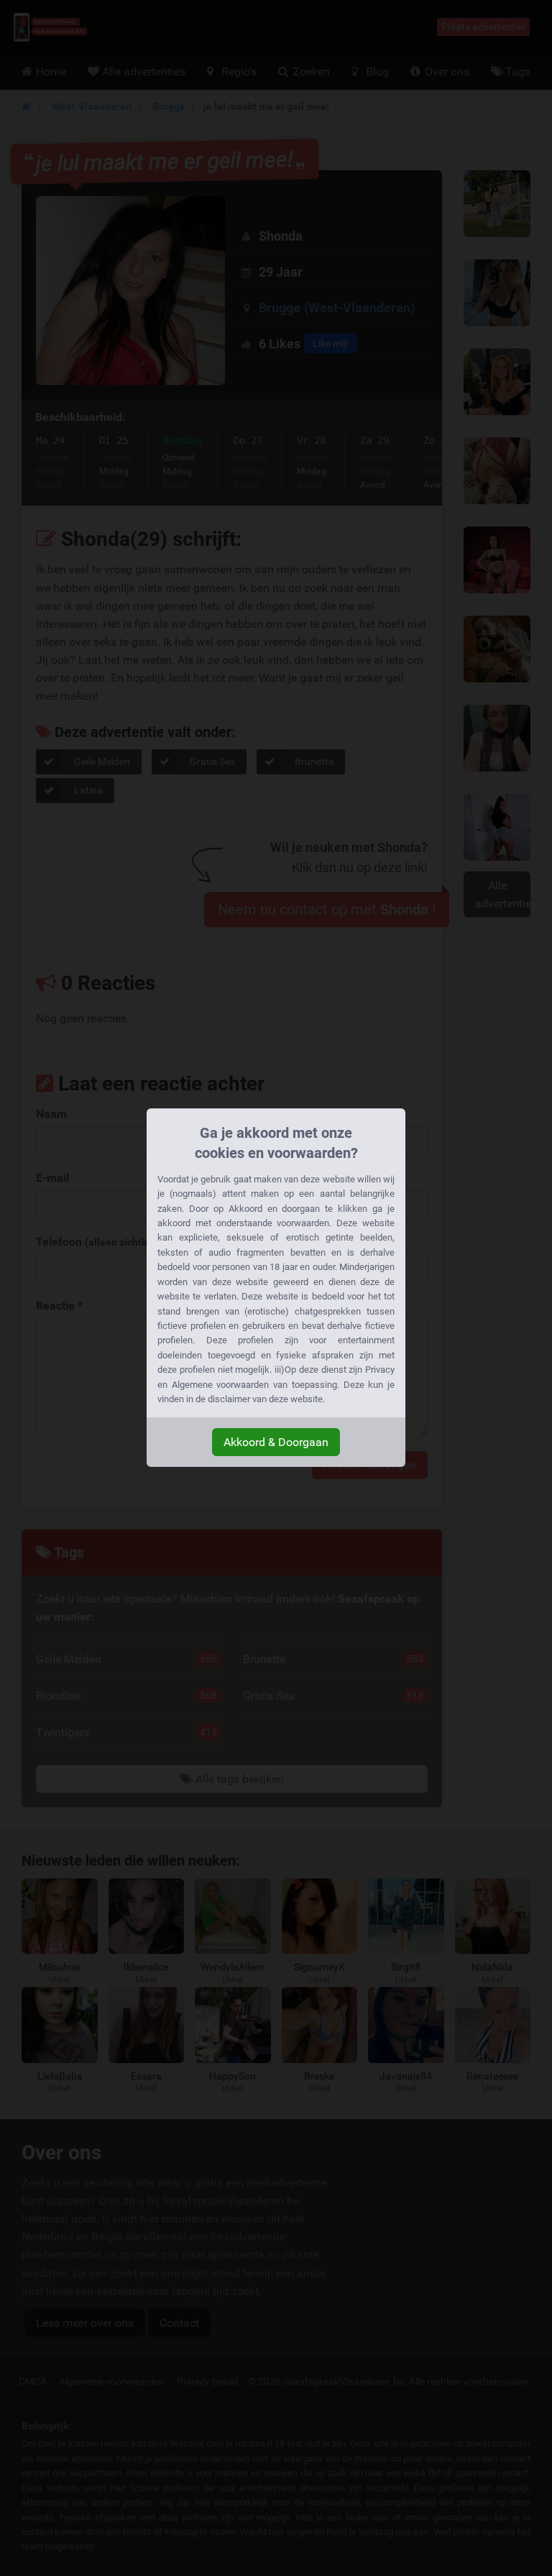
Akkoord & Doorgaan (276, 1442)
